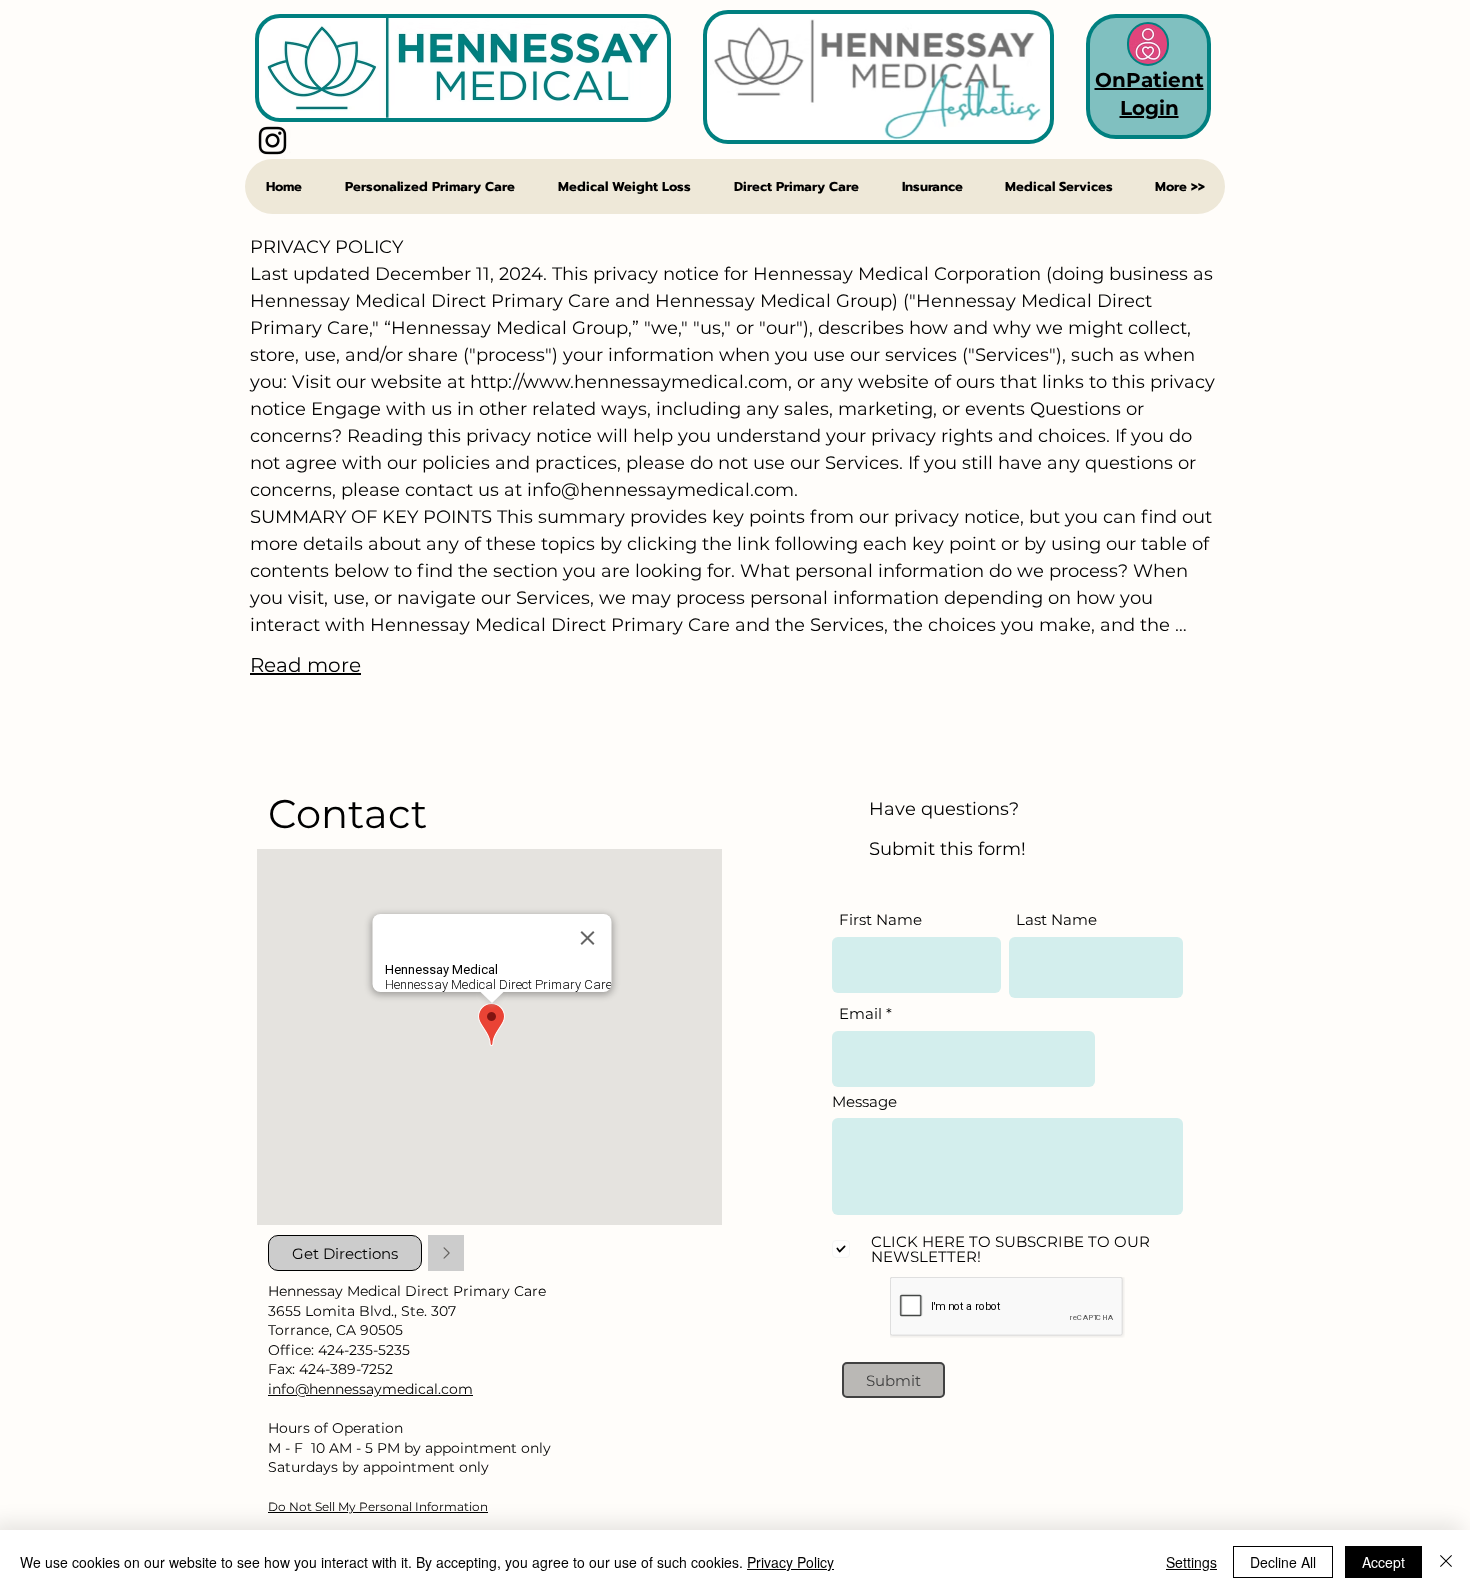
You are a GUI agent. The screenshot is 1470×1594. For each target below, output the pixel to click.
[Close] (1446, 1562)
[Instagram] (272, 140)
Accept (1383, 1562)
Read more (305, 665)
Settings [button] (1191, 1562)
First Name (880, 919)
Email (860, 1013)
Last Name (1056, 919)
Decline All (1283, 1562)
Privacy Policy (790, 1562)
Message (864, 1101)
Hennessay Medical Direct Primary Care (407, 1291)
